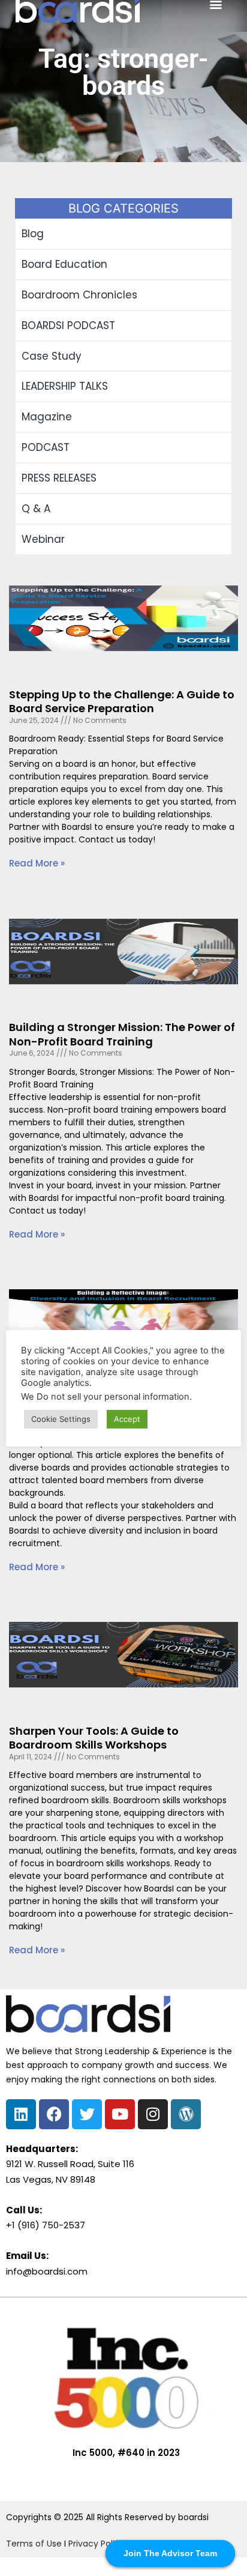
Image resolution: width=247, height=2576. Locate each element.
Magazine (47, 417)
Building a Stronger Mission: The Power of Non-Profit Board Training (122, 1034)
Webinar (43, 539)
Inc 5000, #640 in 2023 (126, 2453)
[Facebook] (54, 2114)
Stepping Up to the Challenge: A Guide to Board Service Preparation (122, 701)
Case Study (52, 356)
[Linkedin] (21, 2114)
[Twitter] (87, 2114)
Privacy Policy (97, 2544)
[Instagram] (153, 2114)
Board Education (64, 264)
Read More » (37, 863)
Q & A (36, 509)
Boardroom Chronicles (79, 295)
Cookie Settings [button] (61, 1419)
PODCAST (46, 447)
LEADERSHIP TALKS (65, 386)
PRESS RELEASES (59, 478)
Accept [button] (127, 1419)
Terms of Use (34, 2544)
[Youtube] (120, 2114)
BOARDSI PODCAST (68, 325)
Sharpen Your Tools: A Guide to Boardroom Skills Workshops (94, 1738)
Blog (33, 234)
